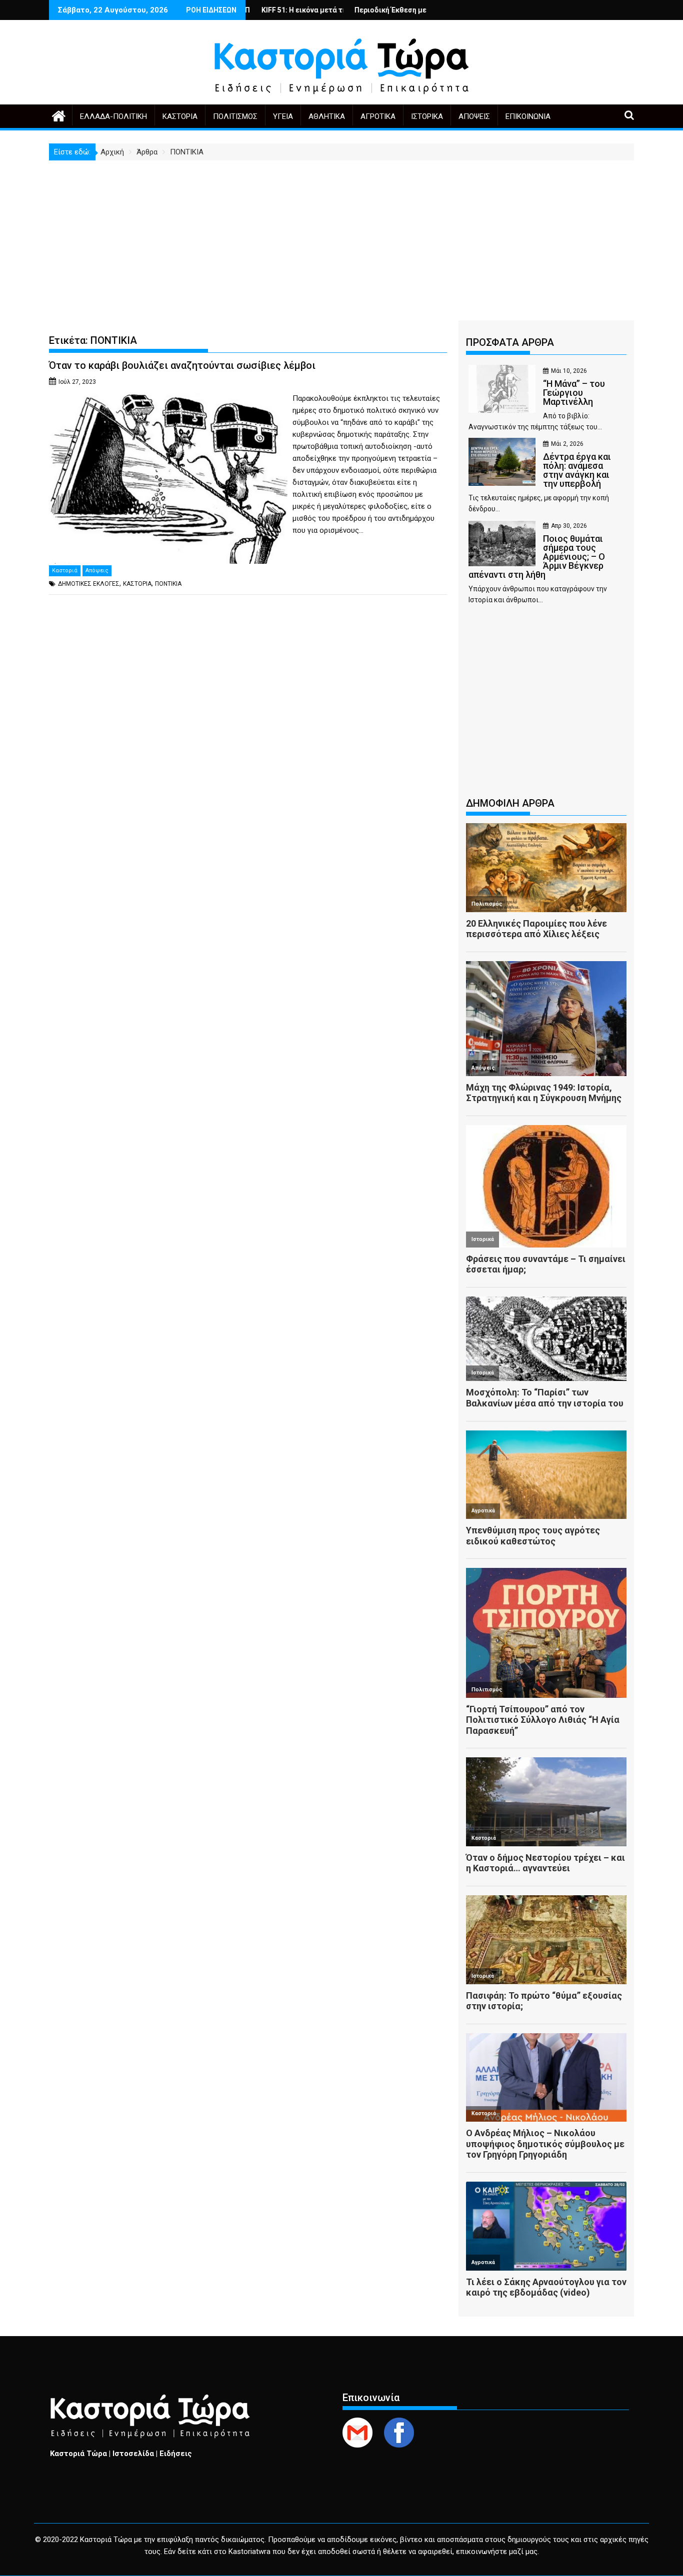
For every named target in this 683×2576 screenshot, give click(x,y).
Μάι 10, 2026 (569, 371)
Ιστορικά (427, 116)
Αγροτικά (378, 116)
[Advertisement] (341, 235)
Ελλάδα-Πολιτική (113, 116)
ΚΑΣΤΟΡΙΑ (137, 584)
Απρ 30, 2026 (569, 526)
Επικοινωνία (528, 116)
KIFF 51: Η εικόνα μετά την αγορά (249, 10)
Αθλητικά (327, 116)
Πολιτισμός (235, 116)
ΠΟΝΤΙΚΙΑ (168, 584)
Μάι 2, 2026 (567, 444)
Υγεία (283, 116)
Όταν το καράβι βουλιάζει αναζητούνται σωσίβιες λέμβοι (182, 365)
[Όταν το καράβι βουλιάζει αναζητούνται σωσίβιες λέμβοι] (168, 398)
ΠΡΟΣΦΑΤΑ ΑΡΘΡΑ (510, 342)
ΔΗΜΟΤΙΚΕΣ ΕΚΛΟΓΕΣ (89, 584)
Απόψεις (474, 116)
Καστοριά (180, 116)
